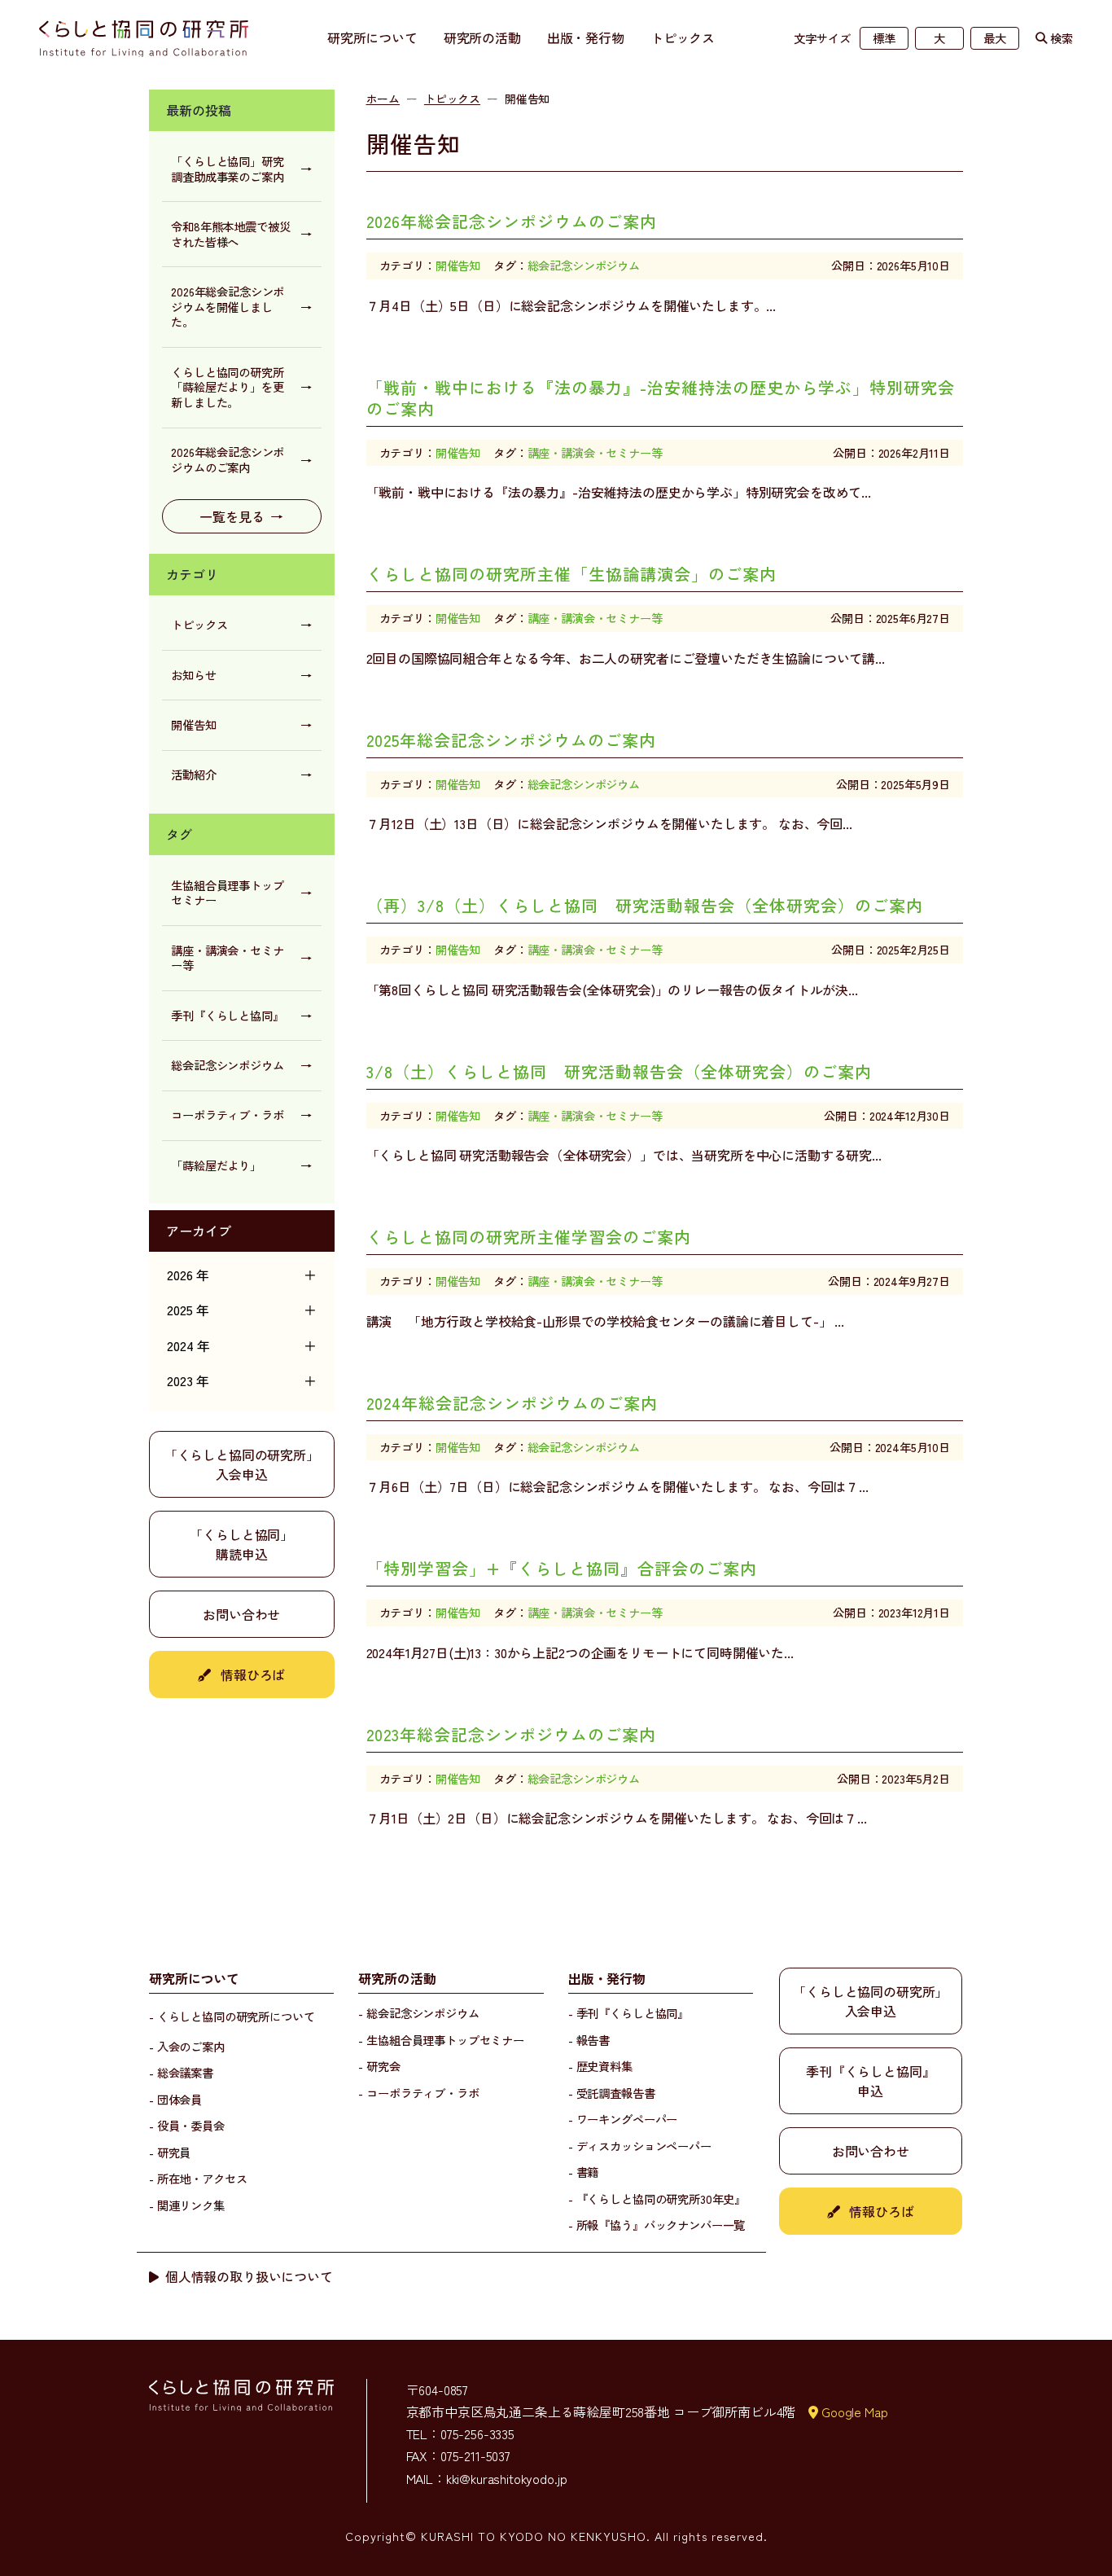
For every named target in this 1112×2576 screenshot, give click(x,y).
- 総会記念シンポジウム (418, 2013)
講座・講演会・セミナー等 (241, 958)
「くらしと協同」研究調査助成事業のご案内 (241, 169)
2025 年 (242, 1310)
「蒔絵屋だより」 (241, 1165)
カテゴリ (192, 574)
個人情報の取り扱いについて (249, 2276)
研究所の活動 (482, 37)
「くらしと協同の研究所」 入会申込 (870, 2001)
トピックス (683, 37)
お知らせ (241, 675)
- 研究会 (379, 2066)
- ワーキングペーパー (623, 2119)
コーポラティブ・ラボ (241, 1115)
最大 (995, 38)
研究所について (372, 37)
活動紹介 (241, 774)
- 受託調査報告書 (612, 2093)
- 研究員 (170, 2152)
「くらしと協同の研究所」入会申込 (242, 1464)
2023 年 (242, 1380)
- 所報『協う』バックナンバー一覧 (657, 2225)
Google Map (854, 2411)
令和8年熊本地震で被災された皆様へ (241, 234)
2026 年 (242, 1275)
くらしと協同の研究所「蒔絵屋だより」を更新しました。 (241, 387)
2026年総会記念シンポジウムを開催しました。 (241, 306)
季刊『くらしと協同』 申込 (870, 2081)
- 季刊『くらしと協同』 (628, 2013)
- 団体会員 (175, 2099)
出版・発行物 (586, 37)
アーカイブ (199, 1231)
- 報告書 (589, 2040)
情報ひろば (251, 1674)
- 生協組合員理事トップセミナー (441, 2040)
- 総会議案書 (181, 2072)
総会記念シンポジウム (241, 1065)
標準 (884, 38)
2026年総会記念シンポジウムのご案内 (241, 459)
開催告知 (241, 724)
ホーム (383, 99)
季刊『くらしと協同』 (241, 1015)
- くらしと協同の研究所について (232, 2016)
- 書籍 (583, 2172)
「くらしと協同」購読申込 (241, 1544)
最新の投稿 (199, 110)
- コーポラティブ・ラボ (418, 2093)
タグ (179, 834)
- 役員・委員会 (187, 2125)
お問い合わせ (241, 1614)
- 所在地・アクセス (198, 2178)
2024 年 (242, 1345)
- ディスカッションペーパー (640, 2146)
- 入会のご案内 (187, 2046)
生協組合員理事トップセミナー (241, 893)
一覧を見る (241, 516)
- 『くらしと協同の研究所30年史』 (657, 2199)
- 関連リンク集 (187, 2205)
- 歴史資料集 (600, 2066)
